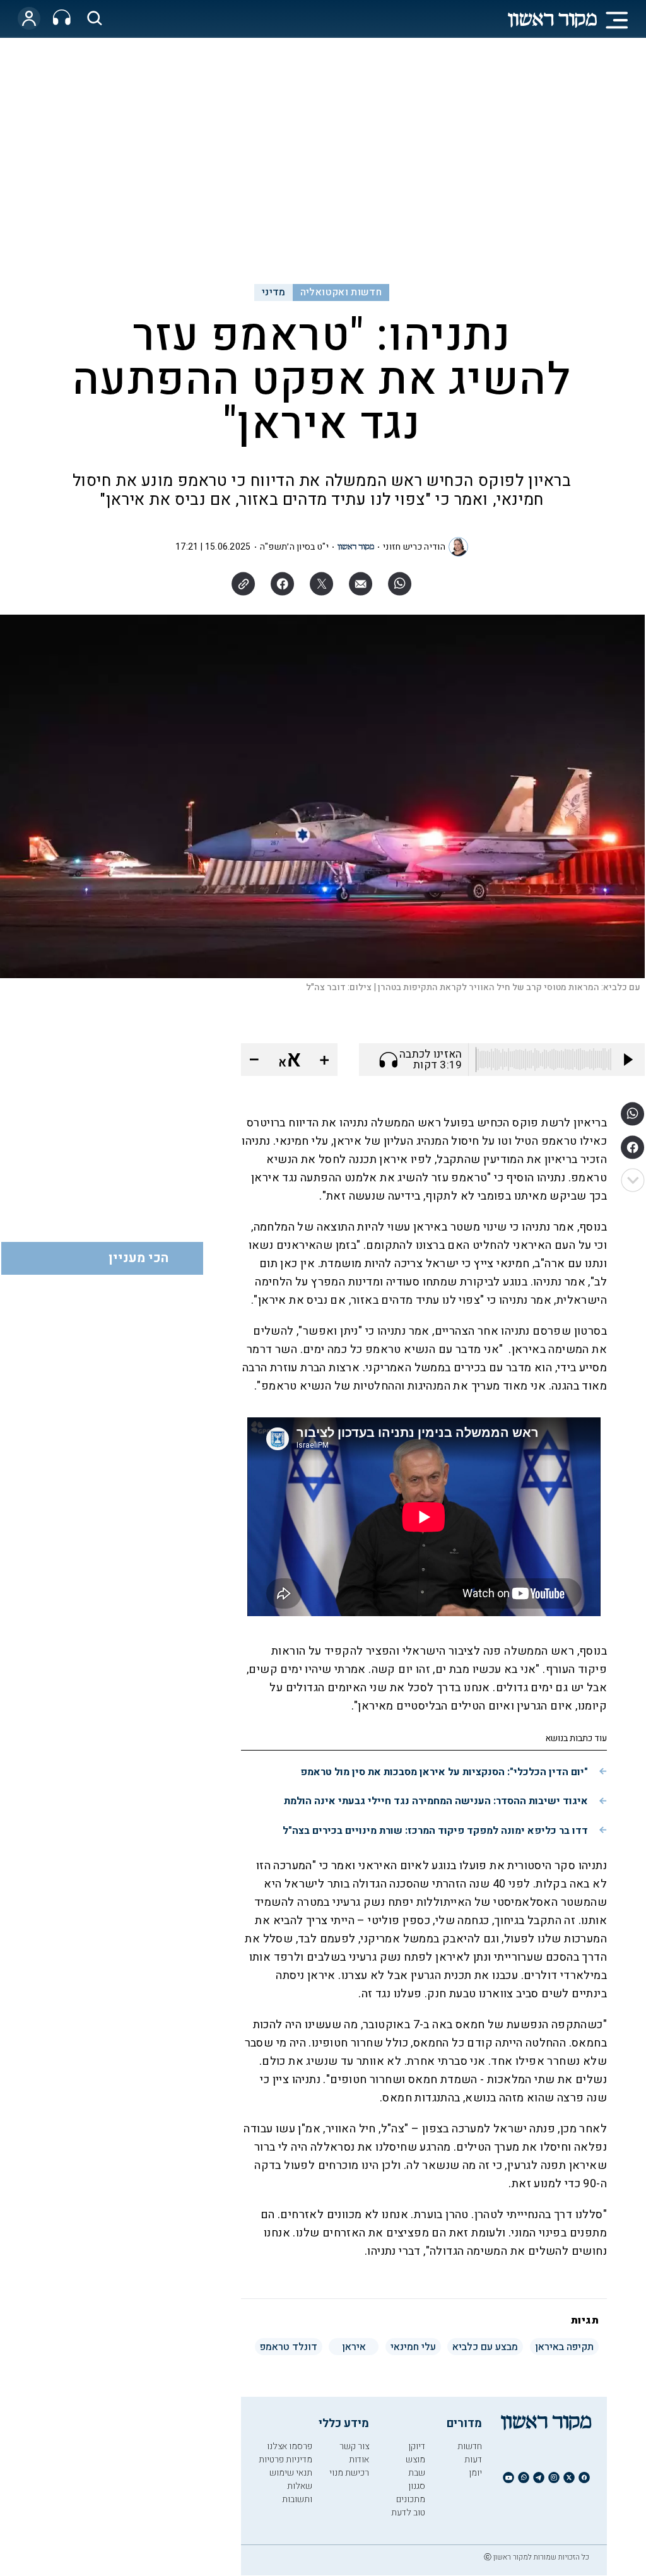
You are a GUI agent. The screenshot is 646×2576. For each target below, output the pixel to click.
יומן (475, 2473)
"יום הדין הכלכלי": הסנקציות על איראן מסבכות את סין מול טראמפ (444, 1772)
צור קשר (354, 2446)
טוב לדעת (408, 2513)
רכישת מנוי (349, 2473)
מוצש (415, 2460)
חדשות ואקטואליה (341, 292)
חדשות (470, 2446)
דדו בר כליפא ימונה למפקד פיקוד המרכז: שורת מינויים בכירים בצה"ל (435, 1831)
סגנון (417, 2486)
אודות (359, 2460)
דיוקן (417, 2446)
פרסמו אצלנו (290, 2446)
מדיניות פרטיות (285, 2460)
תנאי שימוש (291, 2473)
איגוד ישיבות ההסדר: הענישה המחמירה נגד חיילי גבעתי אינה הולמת (436, 1801)
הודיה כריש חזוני (414, 547)
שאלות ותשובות (297, 2493)
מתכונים (411, 2499)
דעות (473, 2460)
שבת (417, 2473)
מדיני (274, 292)
